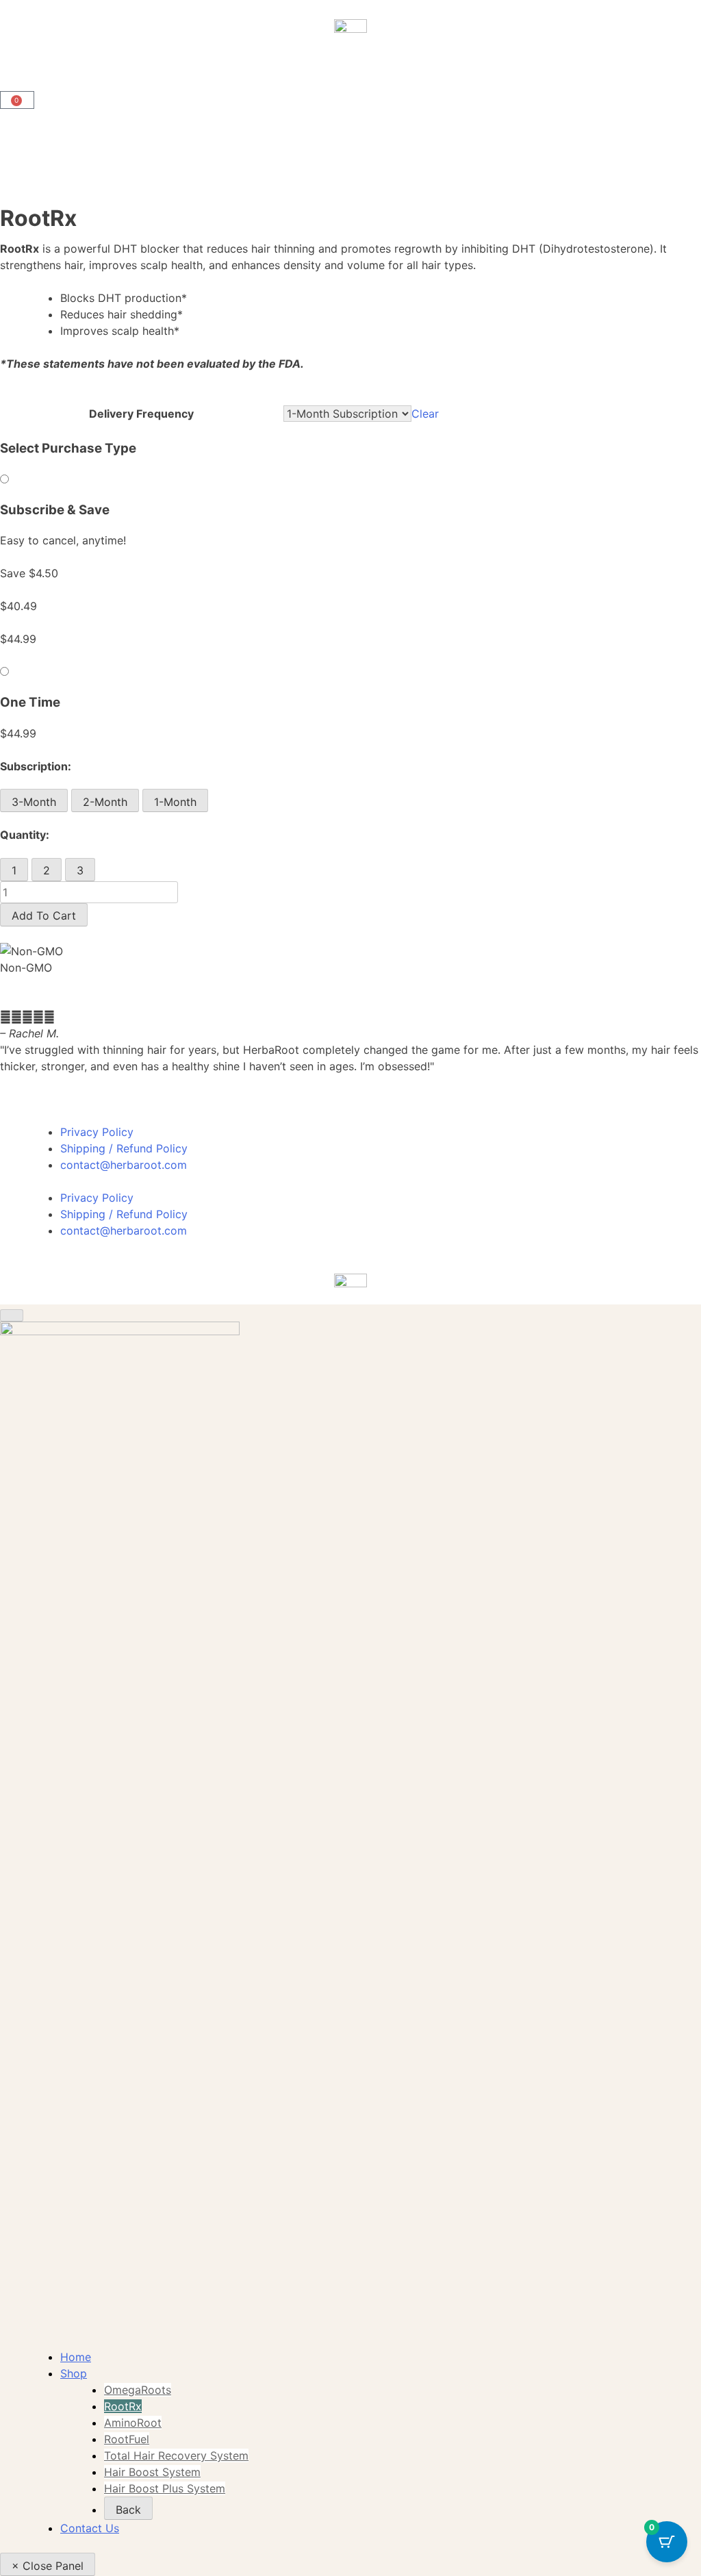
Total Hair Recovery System (176, 2455)
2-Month (105, 802)
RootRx (123, 2406)
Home (76, 2357)
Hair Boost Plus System (165, 2488)
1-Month (175, 802)
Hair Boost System (152, 2472)
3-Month (34, 802)
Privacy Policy (97, 1132)
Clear (425, 414)
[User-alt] (17, 66)
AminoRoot (133, 2423)
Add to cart (44, 916)
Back (128, 2510)
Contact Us (90, 2528)
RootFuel (127, 2439)
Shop (74, 2373)
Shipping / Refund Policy (124, 1148)
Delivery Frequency (141, 414)
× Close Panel (48, 2566)
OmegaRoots (138, 2390)
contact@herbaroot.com (124, 1165)
